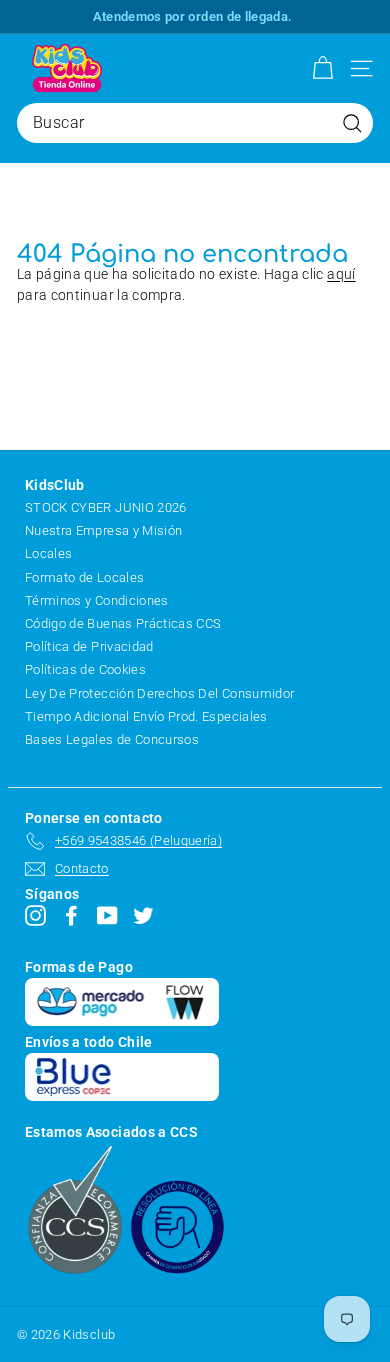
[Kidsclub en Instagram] (35, 915)
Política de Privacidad (89, 646)
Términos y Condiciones (97, 600)
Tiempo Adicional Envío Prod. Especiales (146, 716)
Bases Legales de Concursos (112, 739)
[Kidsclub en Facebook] (71, 915)
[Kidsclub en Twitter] (143, 915)
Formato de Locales (84, 577)
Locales (48, 553)
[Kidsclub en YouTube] (107, 915)
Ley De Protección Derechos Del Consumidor (159, 693)
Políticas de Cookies (85, 669)
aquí (341, 274)
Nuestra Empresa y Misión (103, 530)
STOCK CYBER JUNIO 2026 (106, 507)
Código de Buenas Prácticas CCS (123, 623)
